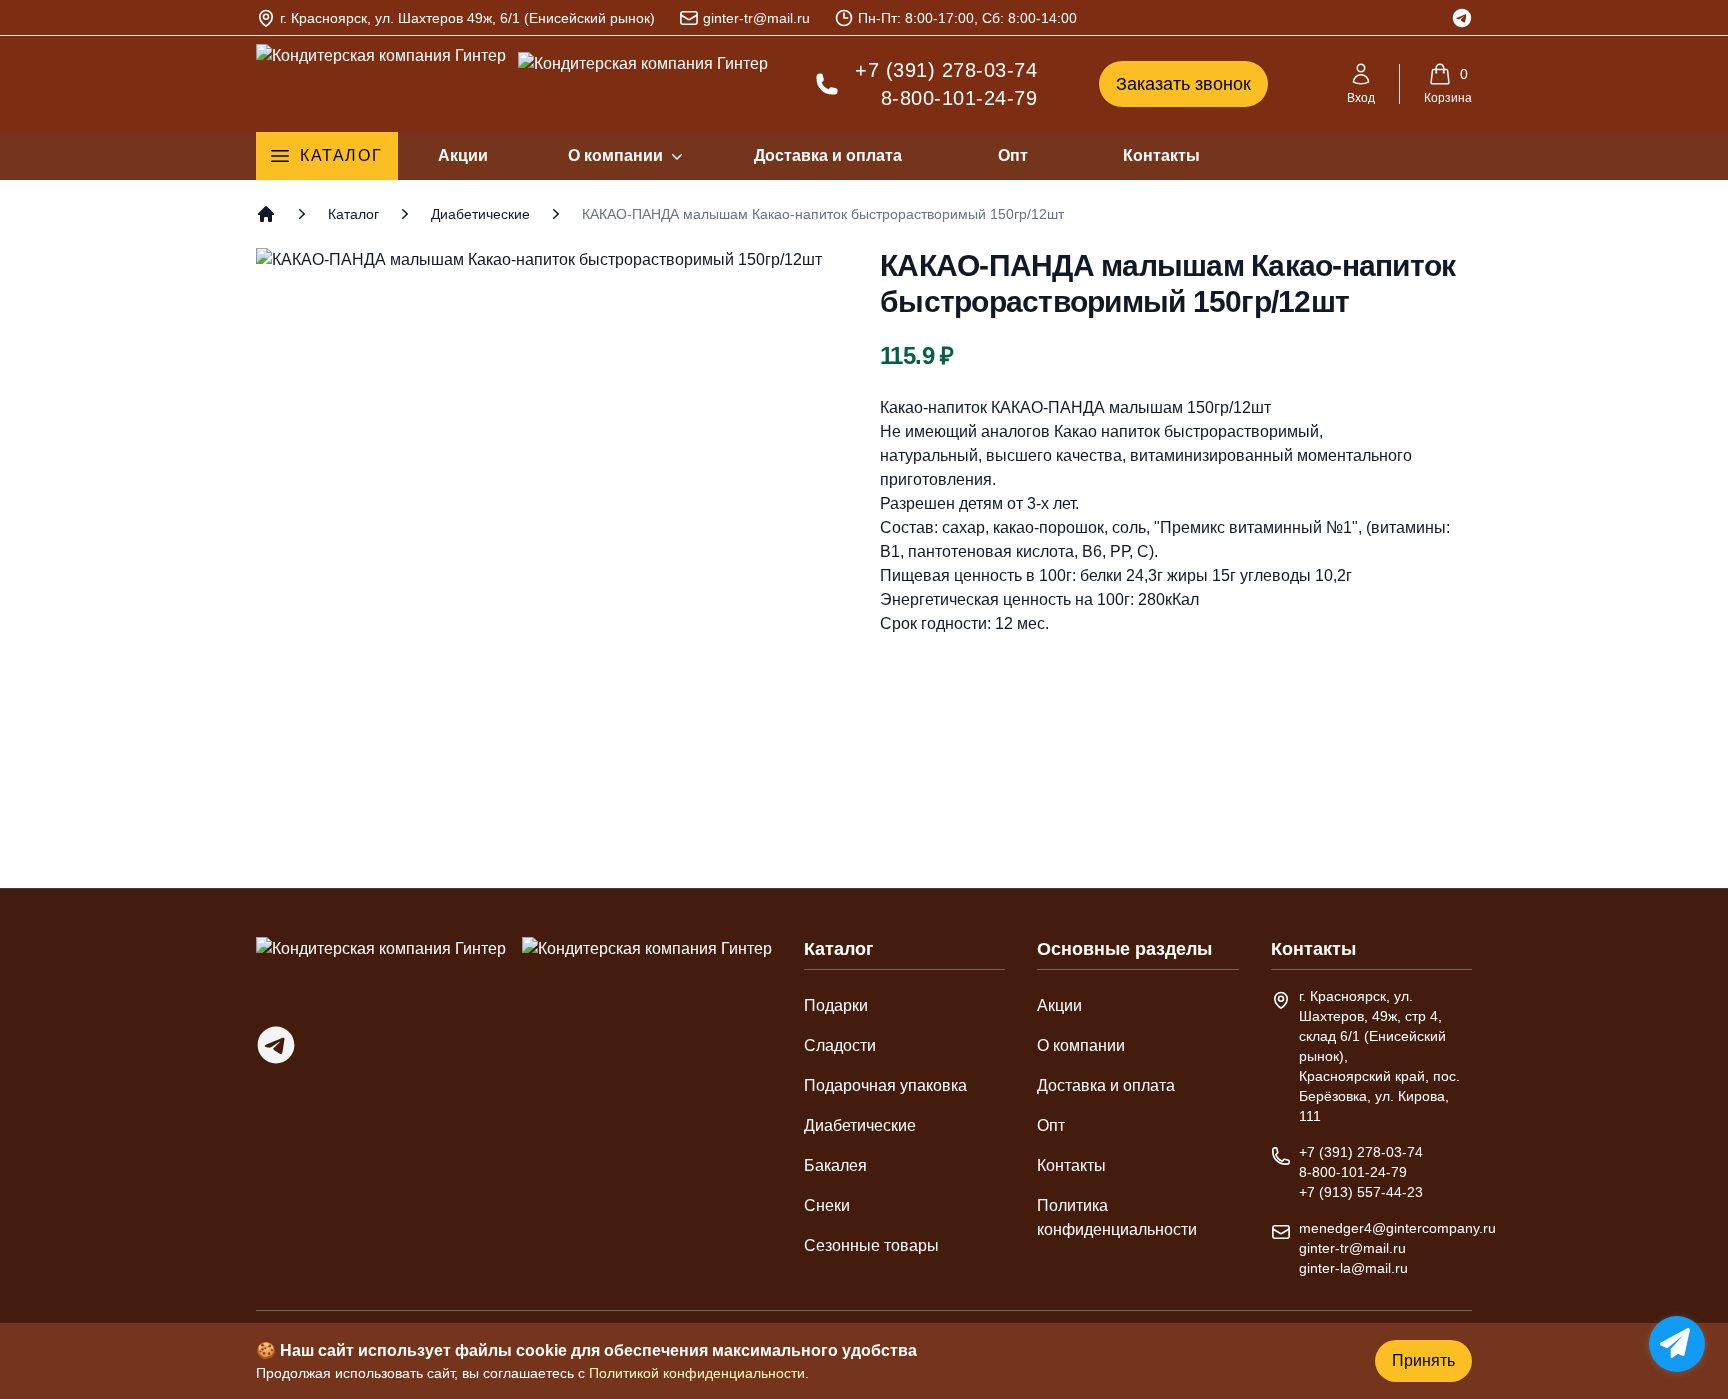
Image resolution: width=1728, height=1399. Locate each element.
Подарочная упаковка (885, 1085)
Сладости (840, 1045)
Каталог (341, 155)
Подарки (836, 1005)
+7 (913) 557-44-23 (1361, 1192)
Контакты (1161, 155)
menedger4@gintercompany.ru (1397, 1228)
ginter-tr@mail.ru (756, 18)
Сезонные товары (871, 1245)
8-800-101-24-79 (959, 98)
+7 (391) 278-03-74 (946, 70)
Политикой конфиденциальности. (699, 1373)
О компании (615, 155)
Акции (463, 155)
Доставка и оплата (828, 155)
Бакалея (835, 1165)
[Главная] (266, 214)
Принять (1423, 1360)
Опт (1013, 155)
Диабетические (480, 214)
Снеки (827, 1205)
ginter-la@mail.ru (1353, 1268)
